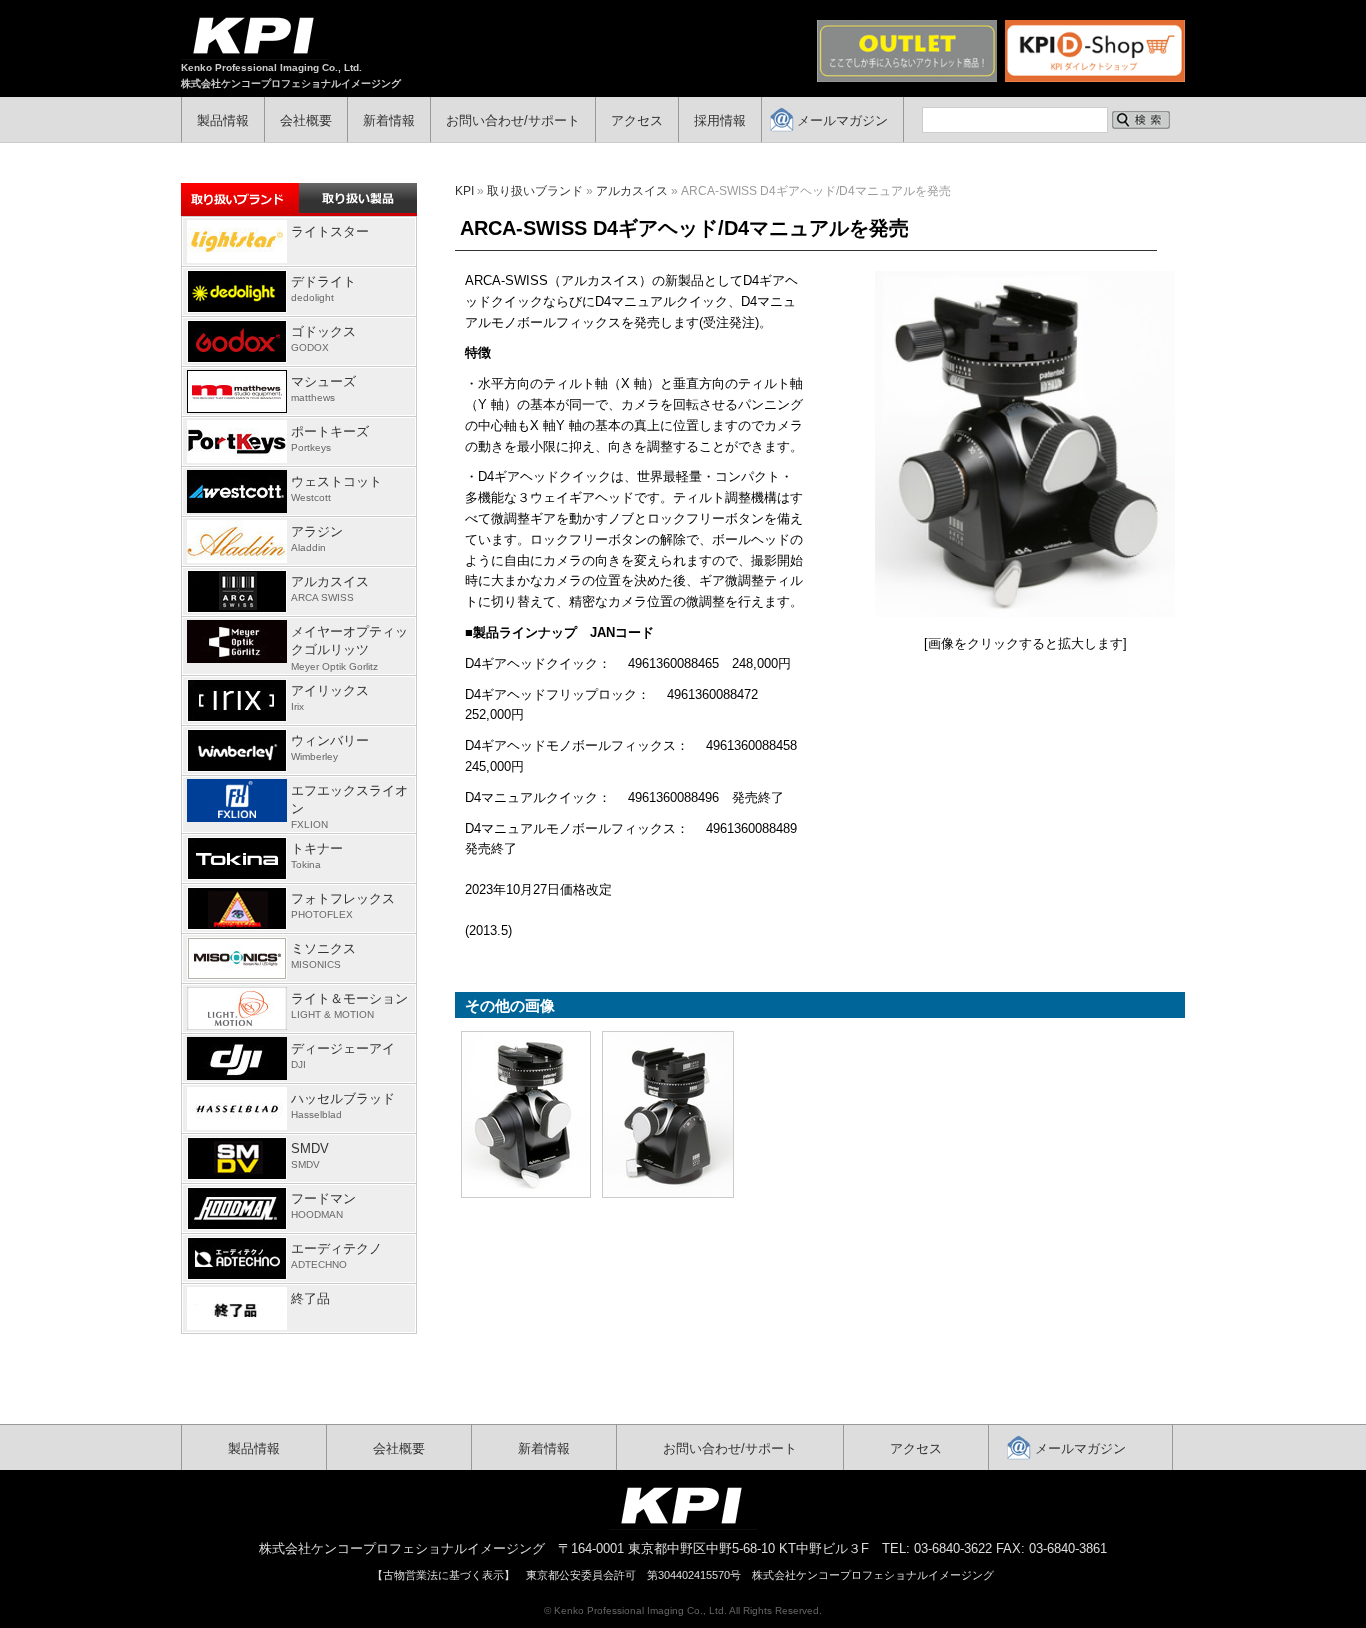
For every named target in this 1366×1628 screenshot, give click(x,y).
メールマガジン (842, 120)
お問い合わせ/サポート (513, 120)
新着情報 (389, 120)
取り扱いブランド (535, 191)
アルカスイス (632, 191)
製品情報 (223, 120)
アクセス (637, 120)
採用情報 (720, 120)
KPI (464, 191)
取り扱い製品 (358, 198)
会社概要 (306, 120)
